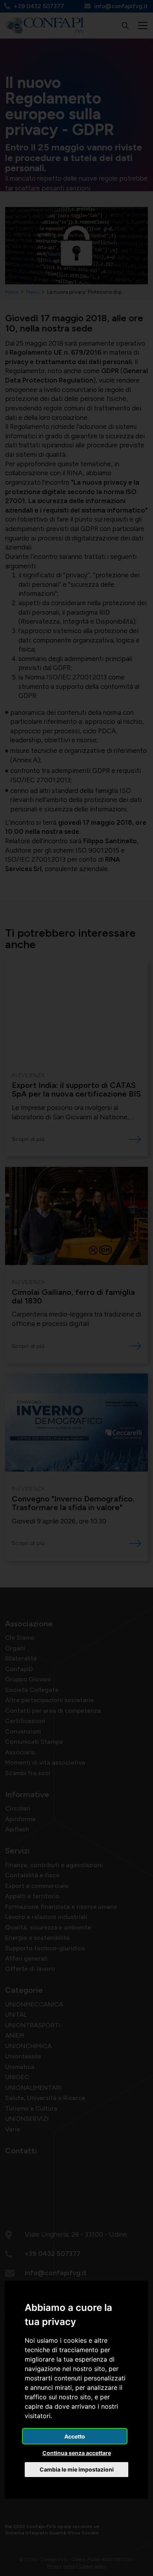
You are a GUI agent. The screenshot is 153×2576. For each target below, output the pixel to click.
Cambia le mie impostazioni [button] (77, 2469)
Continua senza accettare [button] (77, 2453)
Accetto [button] (75, 2436)
